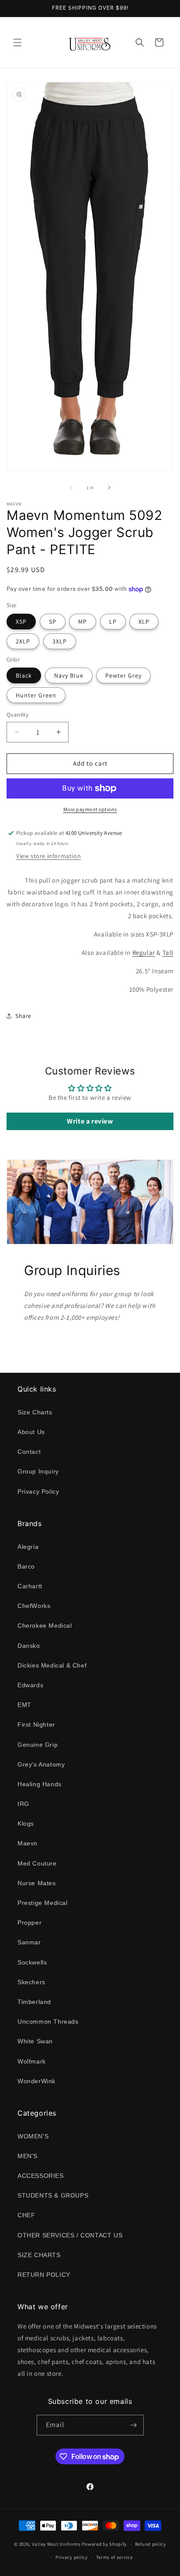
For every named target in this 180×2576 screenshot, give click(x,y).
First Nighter (36, 1724)
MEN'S (28, 2156)
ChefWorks (34, 1606)
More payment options (90, 809)
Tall (168, 952)
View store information (48, 856)
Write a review (90, 1121)
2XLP (23, 641)
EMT (24, 1705)
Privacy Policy (38, 1491)
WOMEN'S (33, 2136)
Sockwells (32, 1962)
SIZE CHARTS (39, 2255)
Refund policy (151, 2544)
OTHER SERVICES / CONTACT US (70, 2235)
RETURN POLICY (44, 2275)
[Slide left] (71, 488)
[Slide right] (109, 488)
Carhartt (30, 1586)
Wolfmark (32, 2061)
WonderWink (36, 2081)
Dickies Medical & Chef (52, 1665)
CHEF (26, 2215)
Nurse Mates (37, 1883)
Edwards (30, 1685)
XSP (21, 622)
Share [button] (23, 1016)
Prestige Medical (43, 1903)
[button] (17, 42)
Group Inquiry (38, 1471)
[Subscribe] (134, 2425)
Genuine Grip (38, 1745)
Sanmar (29, 1942)
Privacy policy (72, 2557)
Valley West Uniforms (56, 2544)
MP (83, 622)
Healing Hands (40, 1784)
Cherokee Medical (45, 1625)
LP (113, 622)
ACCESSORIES (41, 2176)
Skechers (31, 1982)
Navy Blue (69, 675)
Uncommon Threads (48, 2021)
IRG (23, 1804)
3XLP (60, 641)
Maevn (28, 1843)
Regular (144, 952)
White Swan (35, 2041)
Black (24, 675)
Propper (29, 1922)
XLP (144, 622)
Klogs (26, 1823)
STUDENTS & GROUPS (53, 2195)
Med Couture (37, 1863)
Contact (29, 1452)
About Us (31, 1432)
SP (53, 622)
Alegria (28, 1547)
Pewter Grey (123, 675)
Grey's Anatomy (41, 1764)
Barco (26, 1566)
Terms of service (114, 2557)
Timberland (34, 2002)
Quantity (17, 715)
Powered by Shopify (104, 2544)
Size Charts (35, 1412)
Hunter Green (36, 695)
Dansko (29, 1646)
